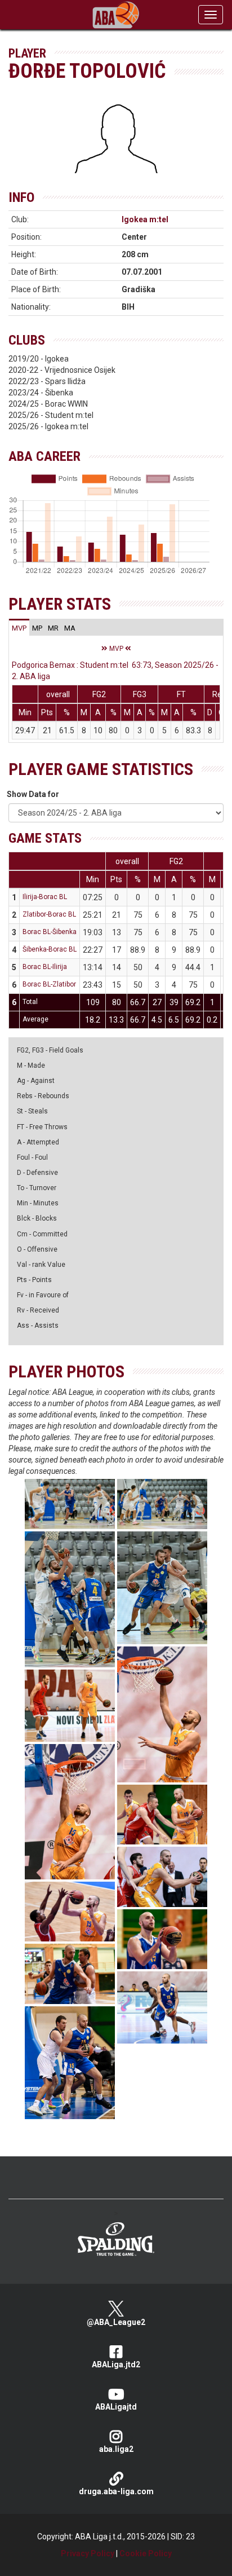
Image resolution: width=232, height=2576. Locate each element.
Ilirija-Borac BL (45, 897)
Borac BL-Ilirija (45, 967)
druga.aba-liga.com (116, 2491)
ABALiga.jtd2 (116, 2364)
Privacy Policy (88, 2553)
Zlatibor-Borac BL (49, 914)
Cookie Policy (146, 2553)
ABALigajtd (116, 2407)
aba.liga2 (116, 2449)
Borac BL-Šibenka (50, 932)
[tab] (19, 628)
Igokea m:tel (145, 219)
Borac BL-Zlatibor (49, 984)
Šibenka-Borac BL (50, 949)
